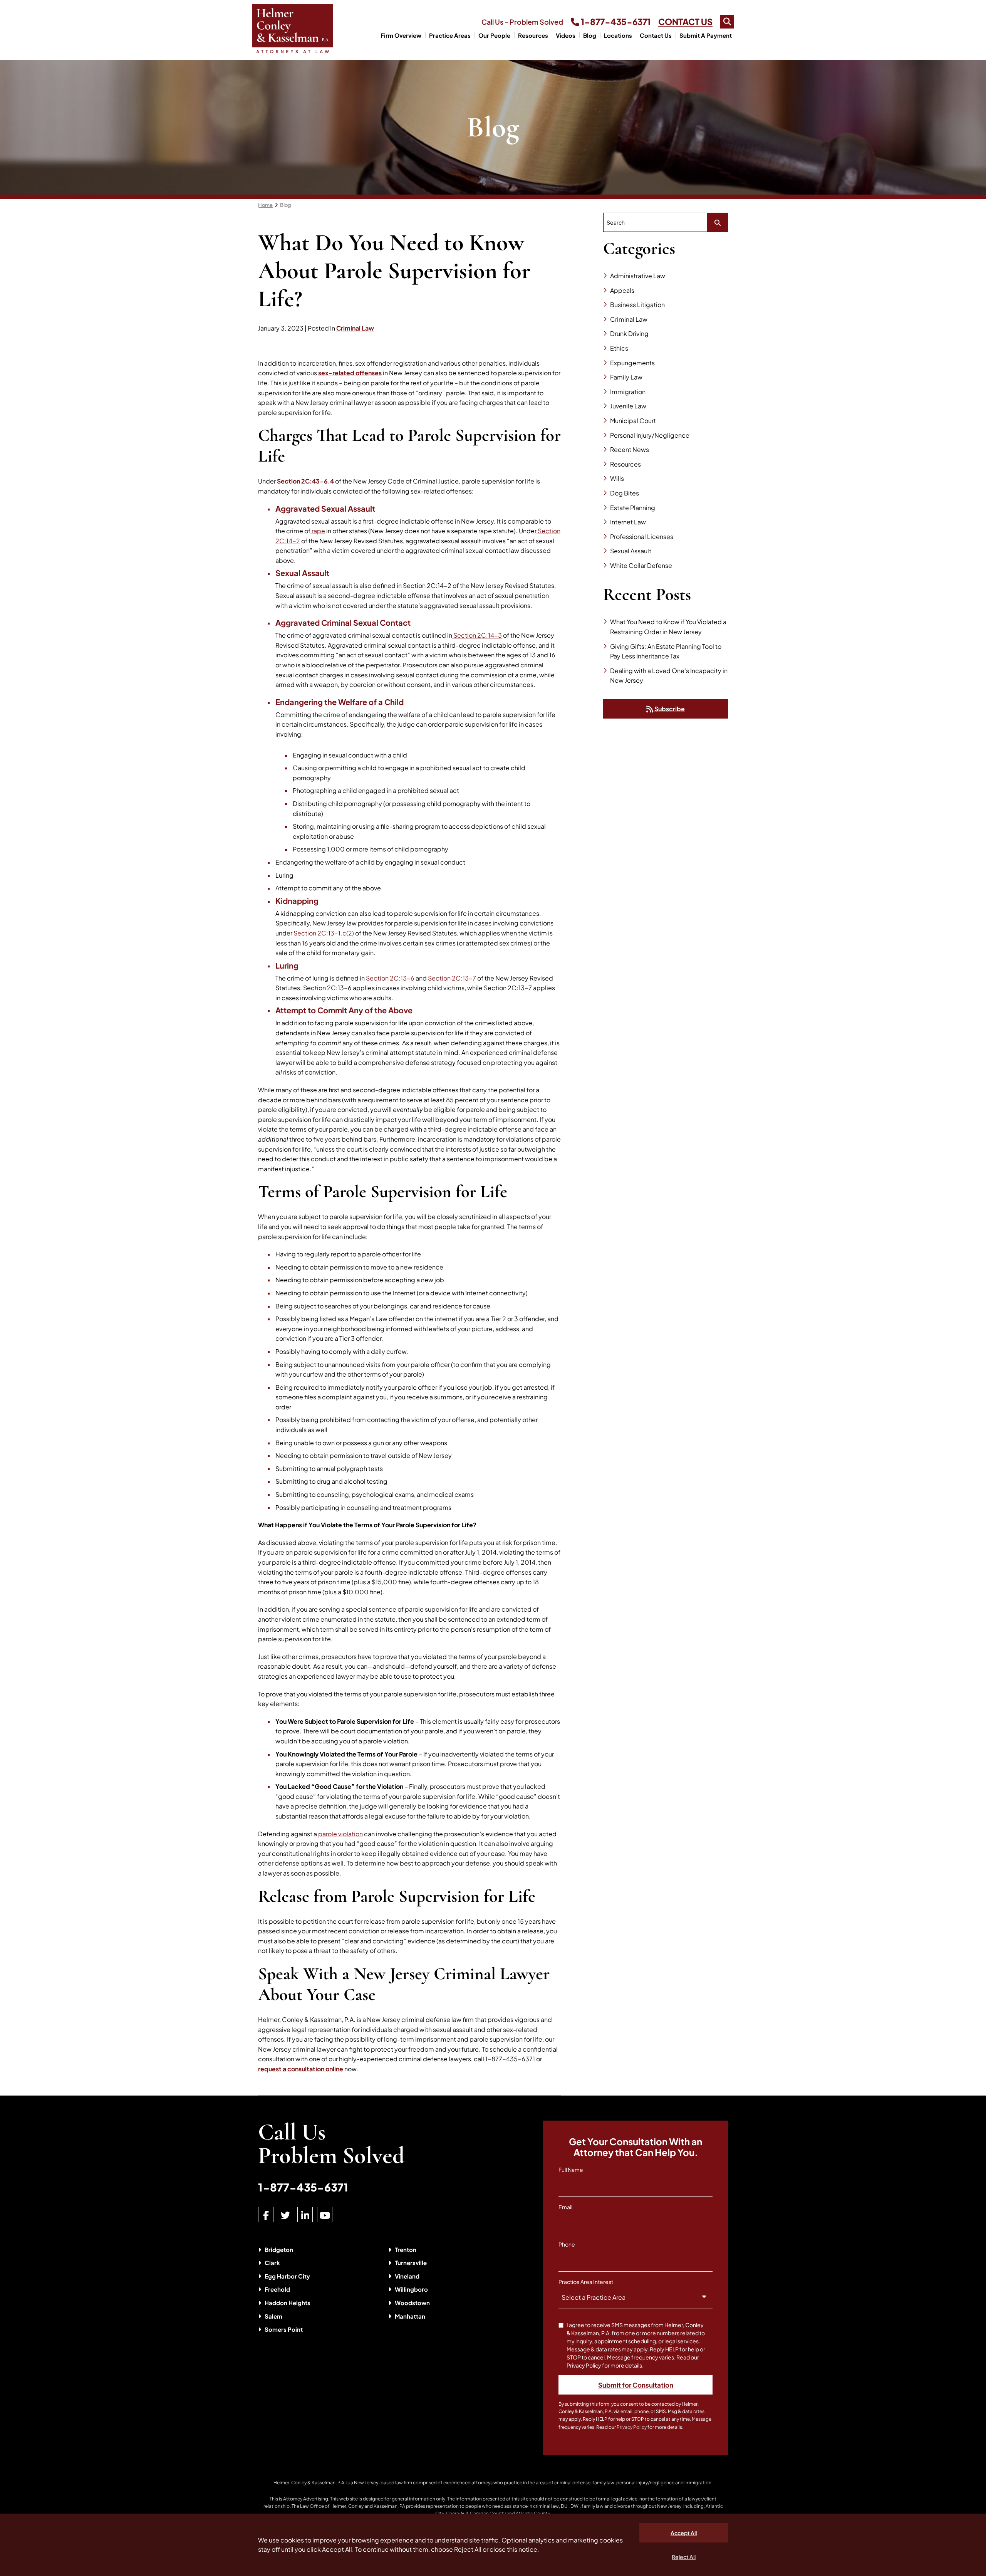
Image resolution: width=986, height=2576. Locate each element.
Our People (494, 35)
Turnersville (411, 2263)
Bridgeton (279, 2249)
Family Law (626, 377)
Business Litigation (637, 305)
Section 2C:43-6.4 (305, 481)
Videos (566, 35)
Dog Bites (625, 493)
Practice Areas (450, 35)
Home (265, 205)
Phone (567, 2244)
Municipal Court (633, 421)
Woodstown (412, 2303)
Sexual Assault (631, 551)
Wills (617, 478)
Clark (272, 2263)
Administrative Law (638, 276)
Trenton (406, 2249)
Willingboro (411, 2289)
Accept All (684, 2533)
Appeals (622, 290)
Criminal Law (355, 328)
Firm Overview (401, 35)
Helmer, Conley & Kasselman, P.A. (309, 2483)
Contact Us (656, 35)
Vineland (407, 2276)
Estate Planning (633, 508)
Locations (618, 35)
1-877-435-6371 (615, 22)
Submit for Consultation (636, 2385)
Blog (590, 35)
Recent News (630, 449)
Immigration (628, 392)
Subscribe (669, 709)
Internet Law (628, 522)
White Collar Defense (641, 565)
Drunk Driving (629, 333)
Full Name (571, 2170)
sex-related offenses (350, 373)
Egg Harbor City (287, 2276)
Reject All (684, 2557)
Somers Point (284, 2329)
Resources (533, 35)
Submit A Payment (706, 35)
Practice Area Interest (586, 2282)
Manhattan (410, 2316)
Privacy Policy (632, 2427)
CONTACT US (685, 22)
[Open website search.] (727, 22)
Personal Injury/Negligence (650, 435)
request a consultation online (301, 2069)
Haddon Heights (288, 2303)
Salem (273, 2316)
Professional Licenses (642, 537)
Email (565, 2207)
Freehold (277, 2289)
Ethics (619, 348)
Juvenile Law (628, 406)
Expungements (632, 363)
